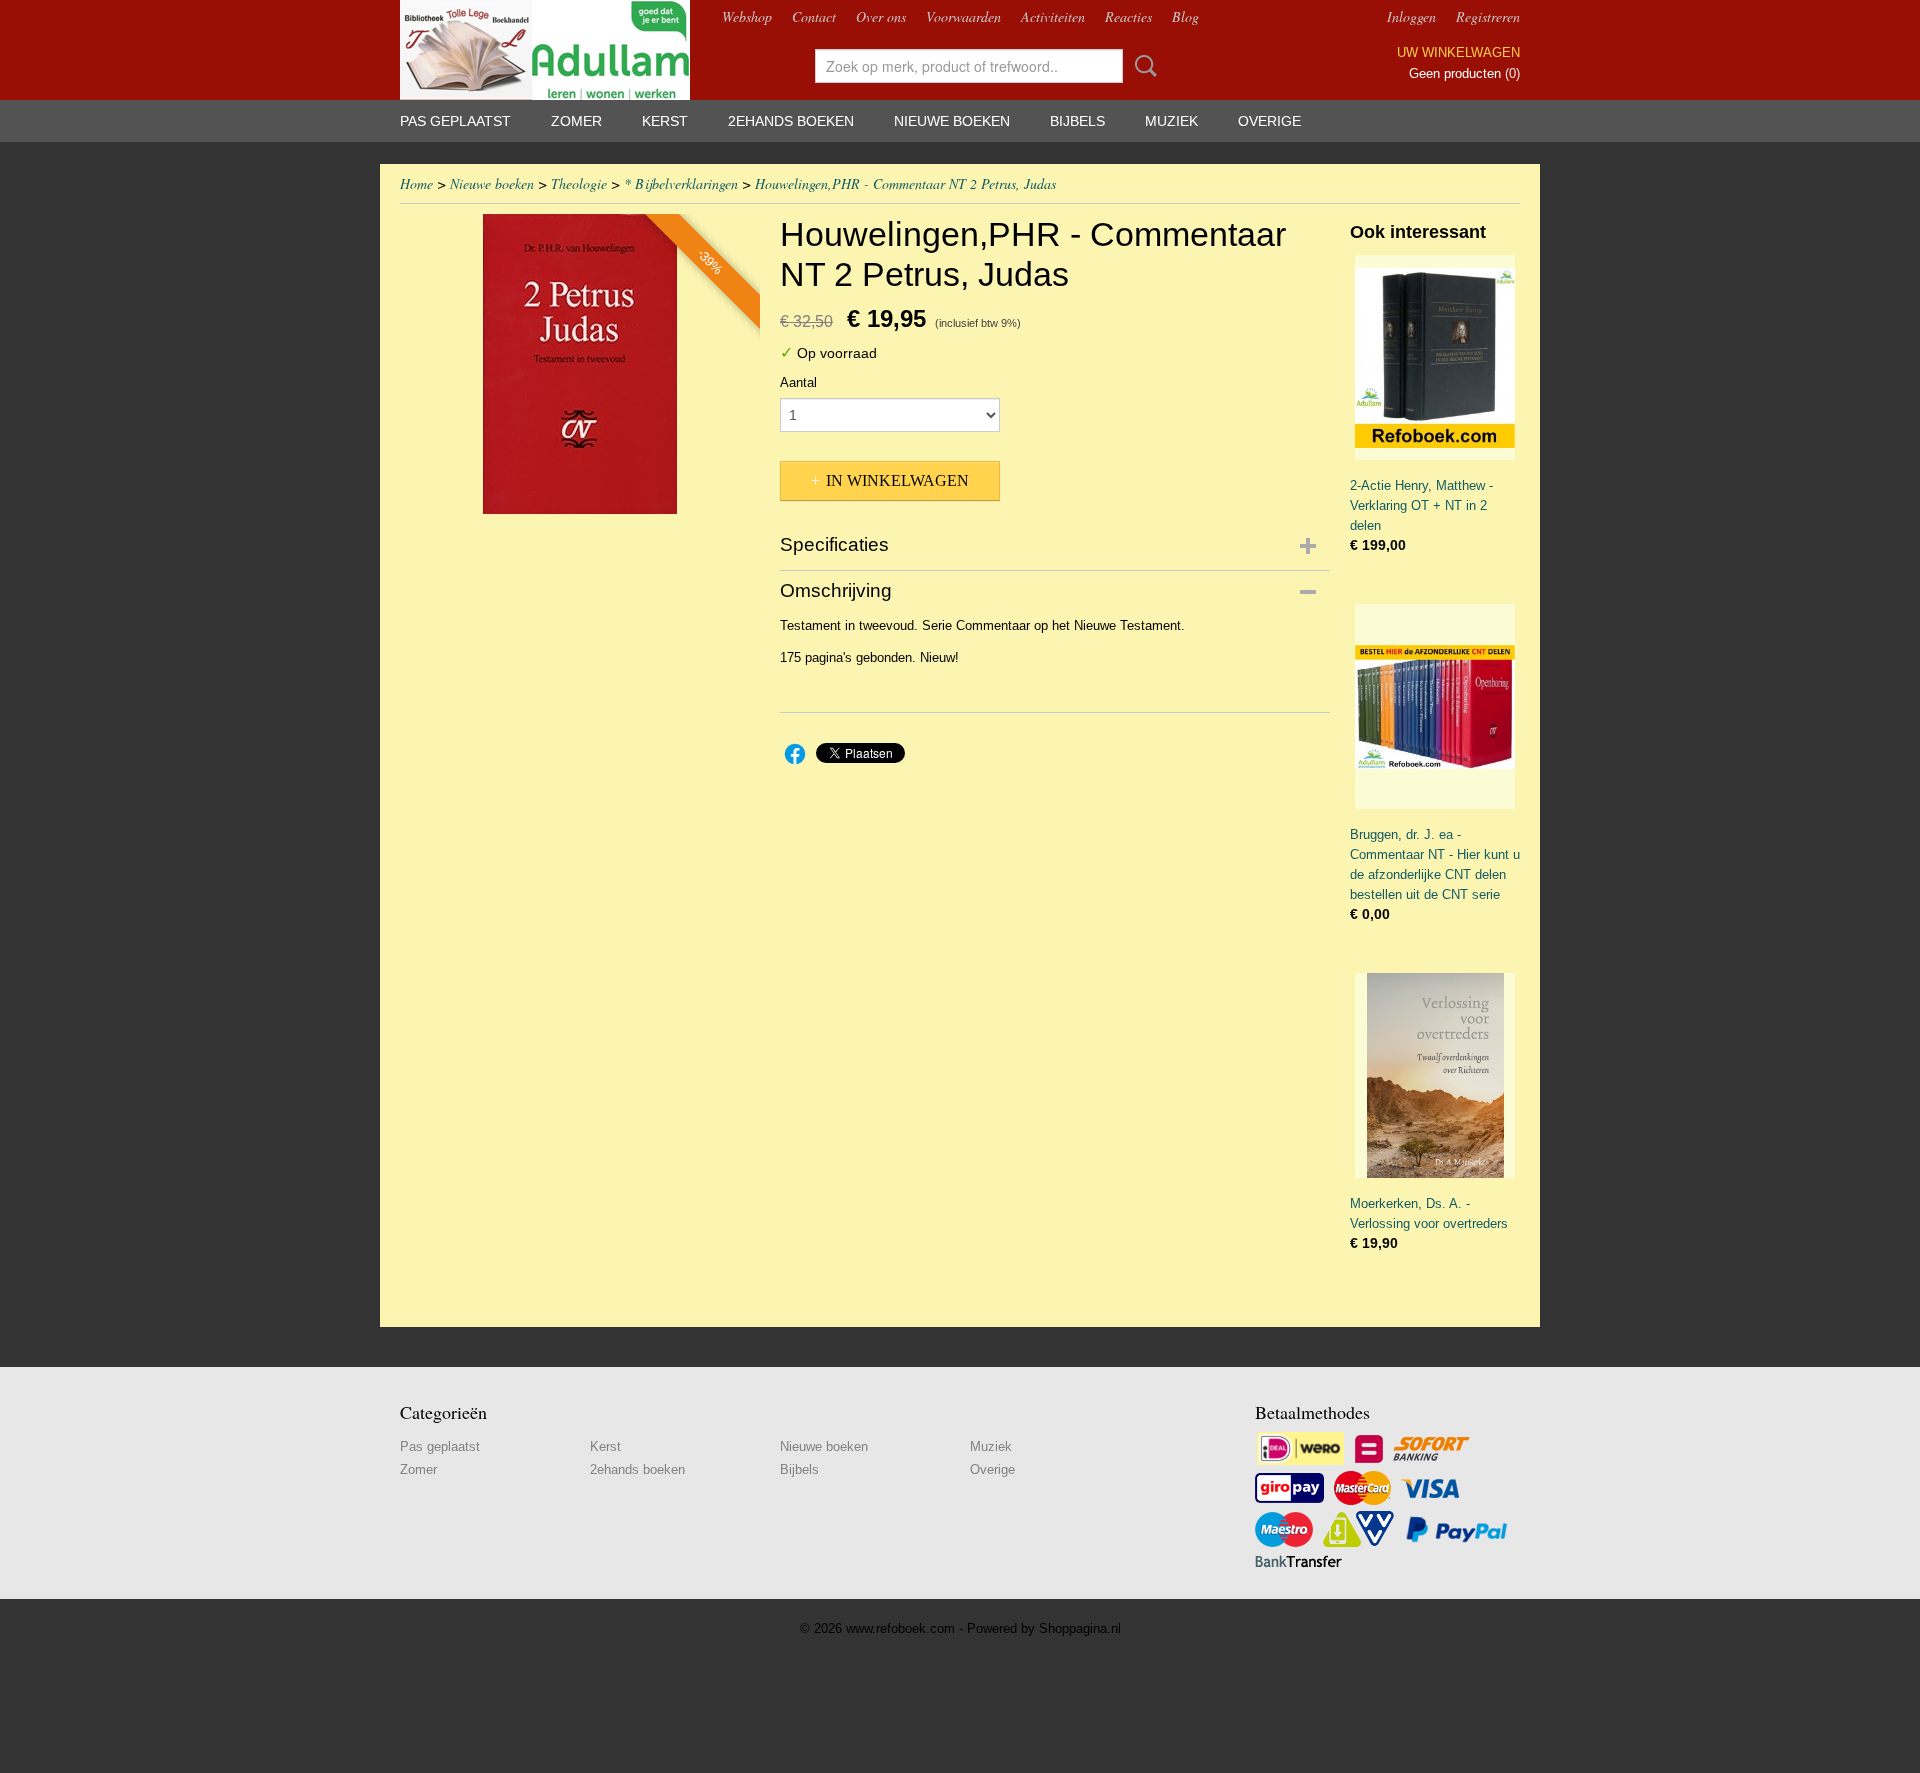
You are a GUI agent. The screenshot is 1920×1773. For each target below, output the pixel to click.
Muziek (1171, 121)
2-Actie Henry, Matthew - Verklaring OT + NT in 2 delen (1421, 505)
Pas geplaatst (455, 121)
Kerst (665, 121)
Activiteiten (1053, 16)
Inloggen (1411, 16)
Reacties (1128, 16)
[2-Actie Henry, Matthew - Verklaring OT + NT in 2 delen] (1435, 357)
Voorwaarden (963, 16)
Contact (814, 16)
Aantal (798, 382)
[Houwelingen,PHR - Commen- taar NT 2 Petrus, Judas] (580, 364)
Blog (1185, 16)
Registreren (1488, 16)
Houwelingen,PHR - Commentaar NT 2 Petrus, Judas (905, 183)
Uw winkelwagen (1458, 52)
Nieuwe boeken (952, 121)
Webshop (747, 16)
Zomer (576, 121)
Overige (1269, 121)
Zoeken (1142, 66)
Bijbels (1077, 121)
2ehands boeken (791, 121)
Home (416, 183)
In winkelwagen (897, 480)
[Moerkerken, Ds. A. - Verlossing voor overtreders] (1435, 1075)
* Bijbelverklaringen (681, 183)
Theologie (579, 183)
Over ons (881, 16)
